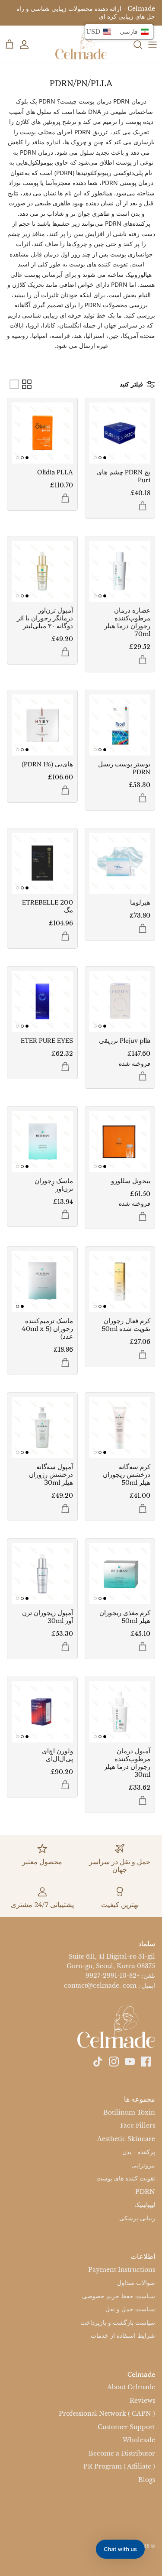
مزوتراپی (143, 2165)
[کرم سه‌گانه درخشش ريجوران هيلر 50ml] (120, 1428)
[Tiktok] (98, 2062)
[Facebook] (146, 2062)
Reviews (142, 2401)
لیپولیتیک (145, 2205)
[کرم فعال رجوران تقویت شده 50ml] (120, 1282)
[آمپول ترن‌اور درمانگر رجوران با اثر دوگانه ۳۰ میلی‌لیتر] (42, 571)
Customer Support (126, 2427)
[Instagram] (114, 2062)
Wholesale (139, 2440)
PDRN (145, 2192)
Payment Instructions (122, 2270)
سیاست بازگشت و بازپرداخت (118, 2323)
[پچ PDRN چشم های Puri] (120, 433)
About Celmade (131, 2387)
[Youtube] (130, 2062)
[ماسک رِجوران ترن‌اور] (42, 1142)
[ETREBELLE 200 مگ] (42, 863)
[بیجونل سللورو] (120, 1142)
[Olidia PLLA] (42, 433)
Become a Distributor (122, 2453)
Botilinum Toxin (129, 2112)
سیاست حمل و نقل (130, 2309)
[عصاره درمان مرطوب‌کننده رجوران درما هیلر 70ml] (120, 571)
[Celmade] (81, 45)
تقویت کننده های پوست (126, 2178)
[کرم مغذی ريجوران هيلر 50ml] (120, 1574)
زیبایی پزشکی (137, 2218)
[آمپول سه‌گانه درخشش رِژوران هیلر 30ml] (42, 1428)
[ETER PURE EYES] (42, 1002)
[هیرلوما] (120, 863)
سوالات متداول (136, 2283)
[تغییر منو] (152, 45)
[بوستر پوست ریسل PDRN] (120, 725)
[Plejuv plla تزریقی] (120, 1002)
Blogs (147, 2480)
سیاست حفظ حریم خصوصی (119, 2296)
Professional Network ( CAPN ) (107, 2414)
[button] (119, 32)
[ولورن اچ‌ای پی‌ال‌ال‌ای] (42, 1712)
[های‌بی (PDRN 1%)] (42, 725)
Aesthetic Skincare (126, 2139)
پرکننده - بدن (139, 2152)
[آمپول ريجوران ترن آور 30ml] (42, 1574)
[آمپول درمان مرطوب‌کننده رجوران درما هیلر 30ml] (120, 1712)
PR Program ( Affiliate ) (119, 2466)
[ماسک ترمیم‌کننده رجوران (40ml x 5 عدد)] (42, 1282)
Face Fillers (138, 2125)
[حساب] (29, 45)
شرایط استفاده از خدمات (123, 2336)
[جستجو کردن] (133, 45)
